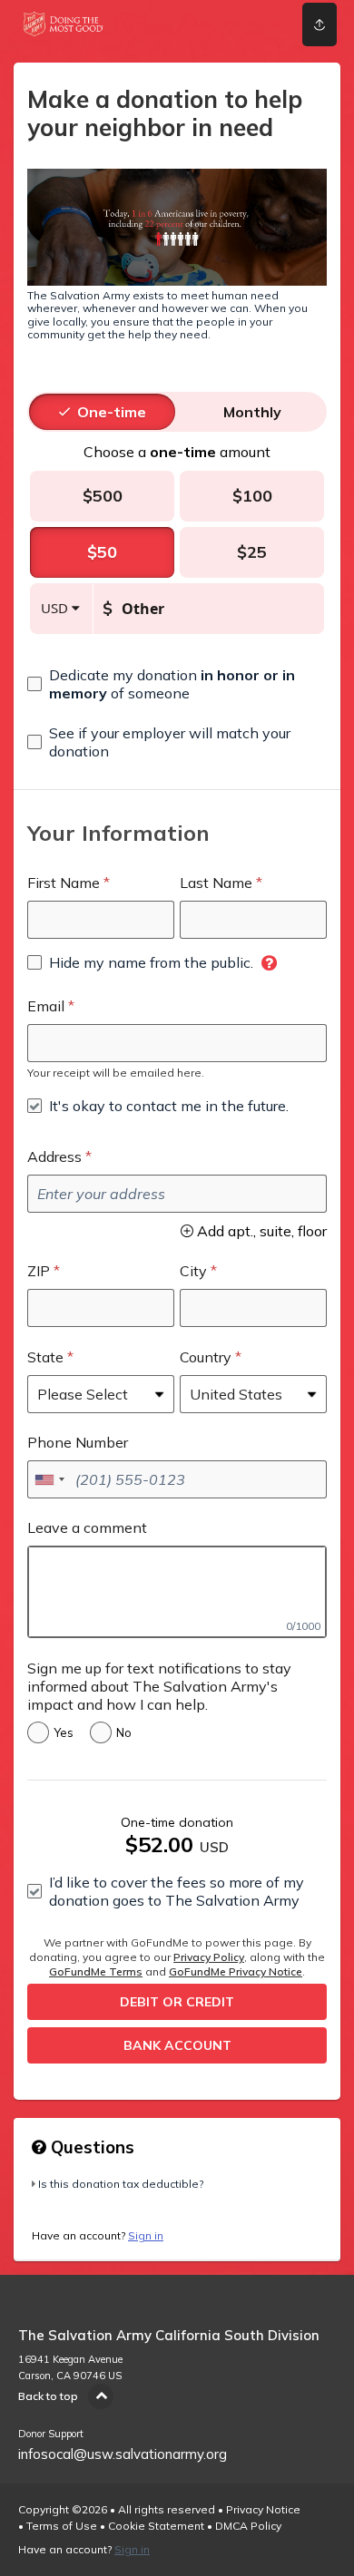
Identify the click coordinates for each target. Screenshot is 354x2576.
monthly (252, 412)
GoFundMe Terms (96, 1971)
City (193, 1271)
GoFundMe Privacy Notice (236, 1971)
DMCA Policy (248, 2526)
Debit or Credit (177, 2002)
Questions (90, 2147)
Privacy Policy (209, 1957)
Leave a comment (87, 1527)
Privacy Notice (263, 2509)
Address (54, 1156)
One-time (112, 412)
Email (46, 1006)
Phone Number (78, 1442)
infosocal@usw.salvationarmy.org (123, 2454)
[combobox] (49, 1479)
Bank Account (177, 2045)
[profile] (257, 24)
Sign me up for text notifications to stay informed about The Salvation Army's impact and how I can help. (159, 1686)
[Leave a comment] (177, 1592)
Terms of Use (62, 2526)
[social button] (320, 24)
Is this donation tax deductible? (121, 2184)
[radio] (112, 412)
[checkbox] (177, 684)
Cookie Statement (156, 2526)
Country (206, 1357)
